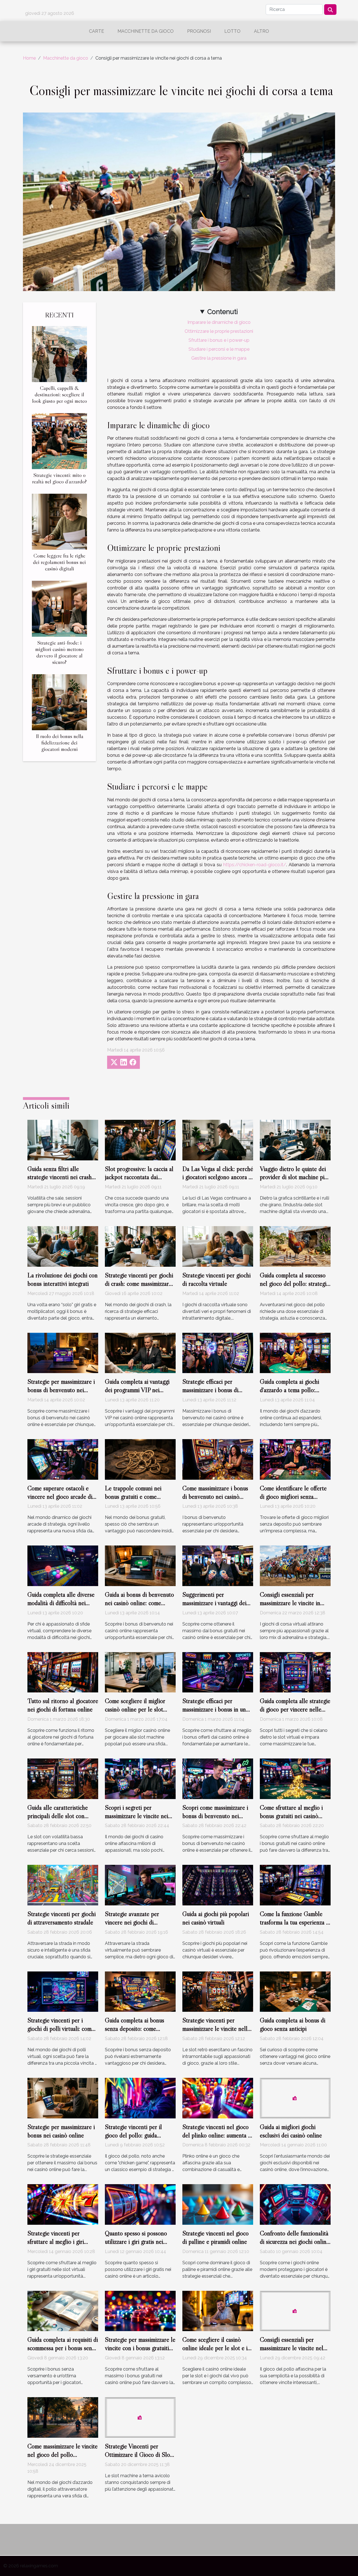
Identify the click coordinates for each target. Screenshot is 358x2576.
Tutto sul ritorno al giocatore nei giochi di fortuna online (63, 1705)
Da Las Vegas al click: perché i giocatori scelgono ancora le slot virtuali (218, 1177)
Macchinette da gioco (146, 31)
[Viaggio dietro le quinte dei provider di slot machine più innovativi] (295, 1140)
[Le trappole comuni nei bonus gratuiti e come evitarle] (140, 1459)
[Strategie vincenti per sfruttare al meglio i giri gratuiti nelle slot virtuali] (63, 2204)
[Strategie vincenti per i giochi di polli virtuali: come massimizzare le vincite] (63, 1991)
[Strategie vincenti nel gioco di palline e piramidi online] (218, 2204)
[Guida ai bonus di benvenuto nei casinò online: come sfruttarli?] (140, 1565)
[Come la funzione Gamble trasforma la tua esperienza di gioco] (295, 1885)
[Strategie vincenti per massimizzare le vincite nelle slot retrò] (218, 1991)
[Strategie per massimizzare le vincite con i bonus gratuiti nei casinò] (140, 2311)
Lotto (232, 31)
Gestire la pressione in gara (219, 358)
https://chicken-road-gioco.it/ (255, 865)
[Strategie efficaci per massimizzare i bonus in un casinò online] (218, 1672)
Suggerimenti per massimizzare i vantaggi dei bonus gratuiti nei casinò (214, 1603)
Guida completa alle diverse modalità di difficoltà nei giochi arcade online (61, 1603)
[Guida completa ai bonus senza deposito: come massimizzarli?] (140, 1991)
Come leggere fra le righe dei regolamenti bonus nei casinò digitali (59, 562)
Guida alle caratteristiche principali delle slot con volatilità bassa (58, 1816)
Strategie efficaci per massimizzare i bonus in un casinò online (214, 1709)
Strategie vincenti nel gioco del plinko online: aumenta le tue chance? (217, 2135)
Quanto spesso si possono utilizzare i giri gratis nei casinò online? (136, 2242)
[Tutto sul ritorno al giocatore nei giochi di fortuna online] (63, 1672)
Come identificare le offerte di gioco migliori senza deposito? (293, 1497)
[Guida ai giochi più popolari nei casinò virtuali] (218, 1885)
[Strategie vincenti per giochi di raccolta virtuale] (218, 1246)
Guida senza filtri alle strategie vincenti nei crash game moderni (60, 1177)
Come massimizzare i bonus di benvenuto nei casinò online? (215, 1497)
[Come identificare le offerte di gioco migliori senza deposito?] (295, 1459)
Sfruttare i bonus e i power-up (219, 340)
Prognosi (199, 31)
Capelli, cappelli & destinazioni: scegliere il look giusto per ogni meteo (60, 394)
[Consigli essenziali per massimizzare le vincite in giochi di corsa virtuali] (295, 1565)
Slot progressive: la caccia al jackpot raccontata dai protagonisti (139, 1177)
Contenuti (222, 312)
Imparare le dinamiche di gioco (219, 322)
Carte (96, 31)
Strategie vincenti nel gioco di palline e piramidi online (215, 2237)
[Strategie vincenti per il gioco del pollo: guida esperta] (140, 2098)
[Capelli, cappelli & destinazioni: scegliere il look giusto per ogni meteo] (59, 354)
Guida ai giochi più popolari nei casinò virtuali (216, 1918)
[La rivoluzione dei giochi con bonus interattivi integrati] (63, 1246)
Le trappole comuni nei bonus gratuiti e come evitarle (133, 1497)
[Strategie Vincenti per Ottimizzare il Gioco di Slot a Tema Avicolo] (140, 2417)
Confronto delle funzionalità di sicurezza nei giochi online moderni (295, 2242)
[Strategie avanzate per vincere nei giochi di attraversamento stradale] (140, 1885)
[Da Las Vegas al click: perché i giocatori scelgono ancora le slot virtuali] (218, 1140)
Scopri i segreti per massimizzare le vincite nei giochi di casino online (136, 1816)
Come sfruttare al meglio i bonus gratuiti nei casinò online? (291, 1816)
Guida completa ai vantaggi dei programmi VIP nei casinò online (137, 1390)
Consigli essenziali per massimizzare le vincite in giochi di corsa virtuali (290, 1603)
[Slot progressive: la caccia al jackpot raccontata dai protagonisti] (140, 1140)
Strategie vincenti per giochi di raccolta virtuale (216, 1279)
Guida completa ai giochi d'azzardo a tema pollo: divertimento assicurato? (289, 1390)
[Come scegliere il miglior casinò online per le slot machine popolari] (140, 1672)
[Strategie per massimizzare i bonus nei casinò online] (63, 2098)
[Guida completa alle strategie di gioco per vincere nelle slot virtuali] (295, 1672)
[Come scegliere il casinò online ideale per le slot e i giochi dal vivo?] (218, 2311)
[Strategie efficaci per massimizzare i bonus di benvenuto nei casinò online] (218, 1353)
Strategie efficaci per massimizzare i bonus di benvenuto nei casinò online (216, 1390)
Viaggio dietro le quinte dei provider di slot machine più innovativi (294, 1177)
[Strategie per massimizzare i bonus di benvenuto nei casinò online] (63, 1353)
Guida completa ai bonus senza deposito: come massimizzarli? (135, 2029)
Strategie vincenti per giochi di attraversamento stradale (62, 1918)
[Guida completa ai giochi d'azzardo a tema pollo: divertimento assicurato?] (295, 1353)
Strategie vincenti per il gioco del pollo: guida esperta (133, 2135)
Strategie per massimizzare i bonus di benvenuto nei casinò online (61, 1390)
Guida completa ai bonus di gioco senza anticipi (293, 2024)
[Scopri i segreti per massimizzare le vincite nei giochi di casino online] (140, 1778)
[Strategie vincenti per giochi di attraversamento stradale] (63, 1885)
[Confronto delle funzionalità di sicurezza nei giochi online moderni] (295, 2204)
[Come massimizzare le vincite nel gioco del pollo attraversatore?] (63, 2417)
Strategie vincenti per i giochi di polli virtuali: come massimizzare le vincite (61, 2029)
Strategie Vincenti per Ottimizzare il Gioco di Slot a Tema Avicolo (138, 2455)
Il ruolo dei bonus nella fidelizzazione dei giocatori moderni (60, 743)
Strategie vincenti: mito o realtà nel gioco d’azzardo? (59, 478)
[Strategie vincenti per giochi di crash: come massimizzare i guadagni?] (140, 1246)
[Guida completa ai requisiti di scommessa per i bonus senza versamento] (63, 2311)
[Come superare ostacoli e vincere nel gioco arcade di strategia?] (63, 1459)
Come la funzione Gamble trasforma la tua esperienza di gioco (295, 1922)
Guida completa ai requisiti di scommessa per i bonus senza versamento (63, 2348)
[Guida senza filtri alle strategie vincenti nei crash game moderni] (63, 1140)
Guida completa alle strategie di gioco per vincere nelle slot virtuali (295, 1709)
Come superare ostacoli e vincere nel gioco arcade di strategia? (60, 1497)
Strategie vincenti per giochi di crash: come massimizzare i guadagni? (140, 1284)
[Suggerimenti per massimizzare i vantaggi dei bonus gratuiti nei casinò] (218, 1565)
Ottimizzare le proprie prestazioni (219, 331)
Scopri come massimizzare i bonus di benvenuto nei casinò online (215, 1816)
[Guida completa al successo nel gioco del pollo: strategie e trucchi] (295, 1246)
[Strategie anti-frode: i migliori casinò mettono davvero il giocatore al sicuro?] (59, 608)
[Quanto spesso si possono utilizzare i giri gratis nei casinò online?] (140, 2204)
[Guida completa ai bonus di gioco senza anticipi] (295, 1991)
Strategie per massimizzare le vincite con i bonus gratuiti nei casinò (140, 2348)
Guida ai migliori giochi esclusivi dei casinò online (291, 2131)
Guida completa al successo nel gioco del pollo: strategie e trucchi (295, 1284)
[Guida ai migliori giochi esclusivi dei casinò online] (295, 2098)
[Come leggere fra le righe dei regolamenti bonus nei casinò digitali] (59, 521)
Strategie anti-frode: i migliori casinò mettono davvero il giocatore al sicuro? (59, 652)
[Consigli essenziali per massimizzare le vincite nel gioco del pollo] (295, 2311)
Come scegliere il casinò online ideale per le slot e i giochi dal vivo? (215, 2348)
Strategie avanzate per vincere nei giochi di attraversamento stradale (135, 1922)
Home (29, 58)
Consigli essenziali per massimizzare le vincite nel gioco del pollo (292, 2348)
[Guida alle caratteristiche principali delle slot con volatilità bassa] (63, 1778)
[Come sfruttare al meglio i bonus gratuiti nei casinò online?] (295, 1778)
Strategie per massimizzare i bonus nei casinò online (61, 2131)
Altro (262, 31)
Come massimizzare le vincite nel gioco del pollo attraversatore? (63, 2455)
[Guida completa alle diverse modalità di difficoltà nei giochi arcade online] (63, 1565)
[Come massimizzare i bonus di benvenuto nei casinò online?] (218, 1459)
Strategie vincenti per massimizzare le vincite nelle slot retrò (216, 2029)
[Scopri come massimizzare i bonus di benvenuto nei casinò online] (218, 1778)
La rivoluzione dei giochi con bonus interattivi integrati (63, 1279)
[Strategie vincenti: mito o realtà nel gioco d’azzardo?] (59, 441)
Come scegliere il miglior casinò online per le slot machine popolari (135, 1709)
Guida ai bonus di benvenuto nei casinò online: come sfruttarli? (139, 1603)
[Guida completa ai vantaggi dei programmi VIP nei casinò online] (140, 1353)
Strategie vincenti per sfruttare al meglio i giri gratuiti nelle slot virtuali (57, 2242)
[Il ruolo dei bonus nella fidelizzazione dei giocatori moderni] (59, 702)
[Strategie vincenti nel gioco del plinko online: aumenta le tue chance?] (218, 2098)
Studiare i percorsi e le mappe (219, 349)
